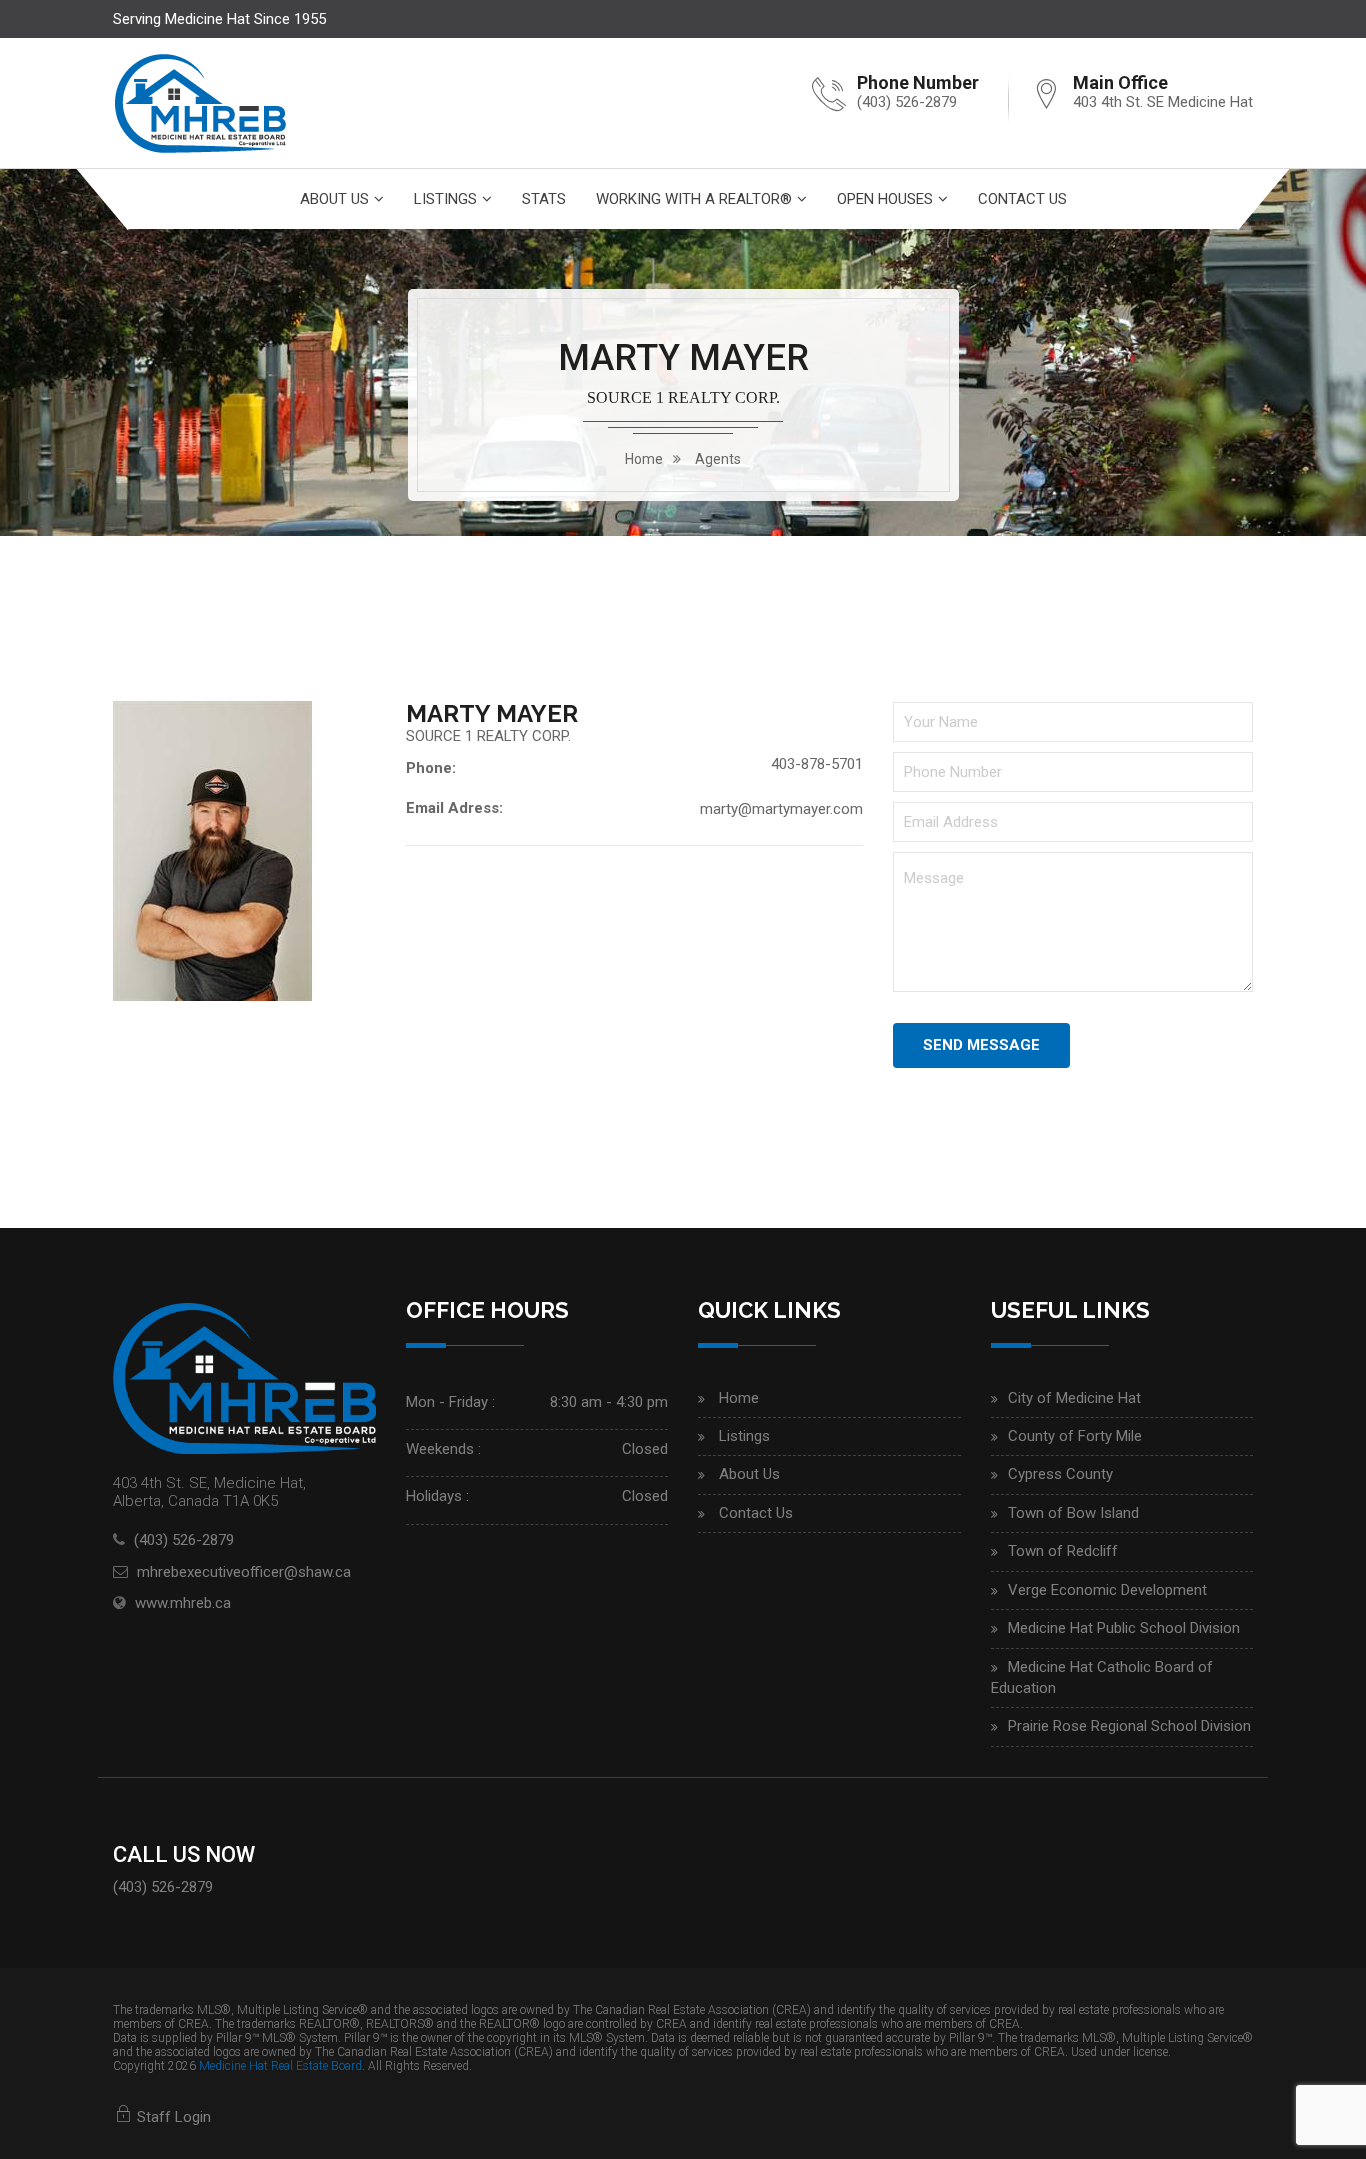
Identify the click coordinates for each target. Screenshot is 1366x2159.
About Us (334, 199)
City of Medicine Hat (1074, 1398)
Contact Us (1022, 199)
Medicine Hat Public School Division (1124, 1628)
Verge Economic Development (1107, 1590)
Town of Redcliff (1063, 1551)
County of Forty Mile (1075, 1436)
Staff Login (172, 2117)
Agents (718, 459)
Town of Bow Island (1073, 1513)
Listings (445, 199)
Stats (544, 199)
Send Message (981, 1045)
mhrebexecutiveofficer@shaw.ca (244, 1572)
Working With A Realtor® (694, 199)
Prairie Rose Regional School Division (1129, 1726)
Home (739, 1398)
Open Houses (885, 199)
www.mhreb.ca (183, 1603)
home (644, 459)
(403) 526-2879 (907, 102)
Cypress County (1060, 1474)
